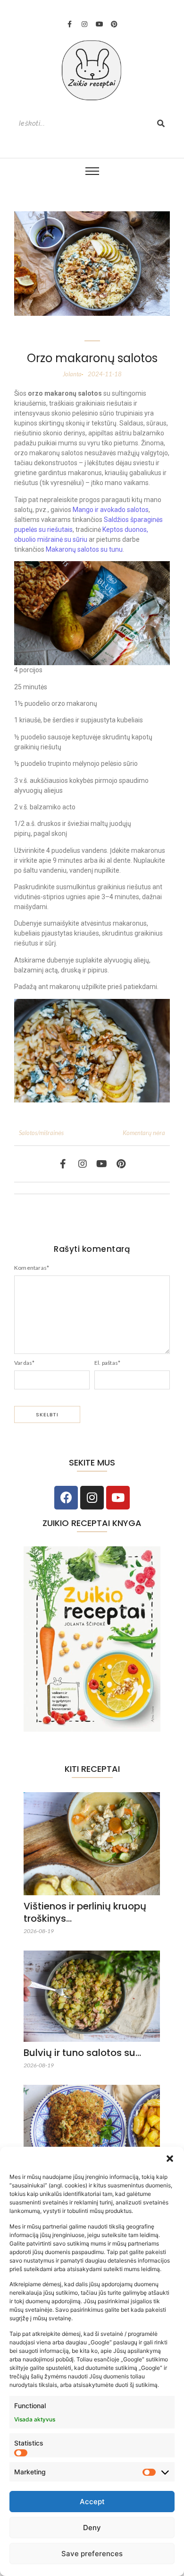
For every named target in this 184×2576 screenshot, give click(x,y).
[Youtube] (100, 24)
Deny (92, 2528)
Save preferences (92, 2554)
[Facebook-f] (70, 24)
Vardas (24, 1363)
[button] (170, 2159)
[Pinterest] (114, 24)
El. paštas (107, 1363)
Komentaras (32, 1268)
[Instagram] (84, 24)
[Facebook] (66, 1498)
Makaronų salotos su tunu (84, 549)
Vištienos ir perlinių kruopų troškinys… (85, 1912)
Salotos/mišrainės (41, 1133)
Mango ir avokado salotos (111, 510)
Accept (92, 2502)
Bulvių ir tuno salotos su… (82, 2053)
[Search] (161, 124)
